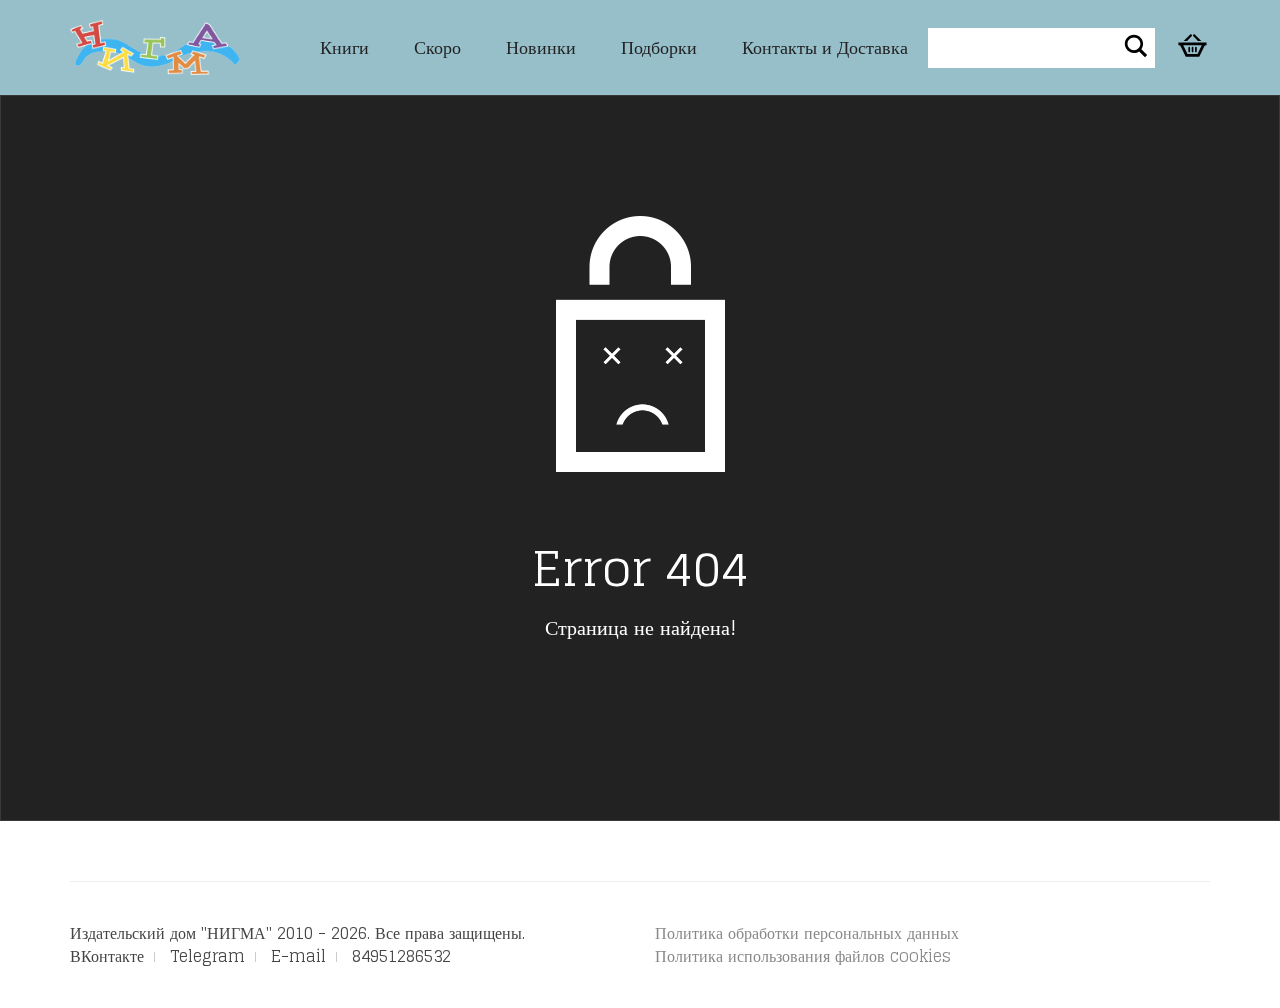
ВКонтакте (107, 956)
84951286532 (401, 956)
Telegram (207, 956)
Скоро (437, 47)
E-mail (298, 956)
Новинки (541, 47)
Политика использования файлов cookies (803, 956)
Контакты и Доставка (825, 47)
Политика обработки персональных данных (807, 933)
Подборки (659, 47)
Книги (344, 47)
